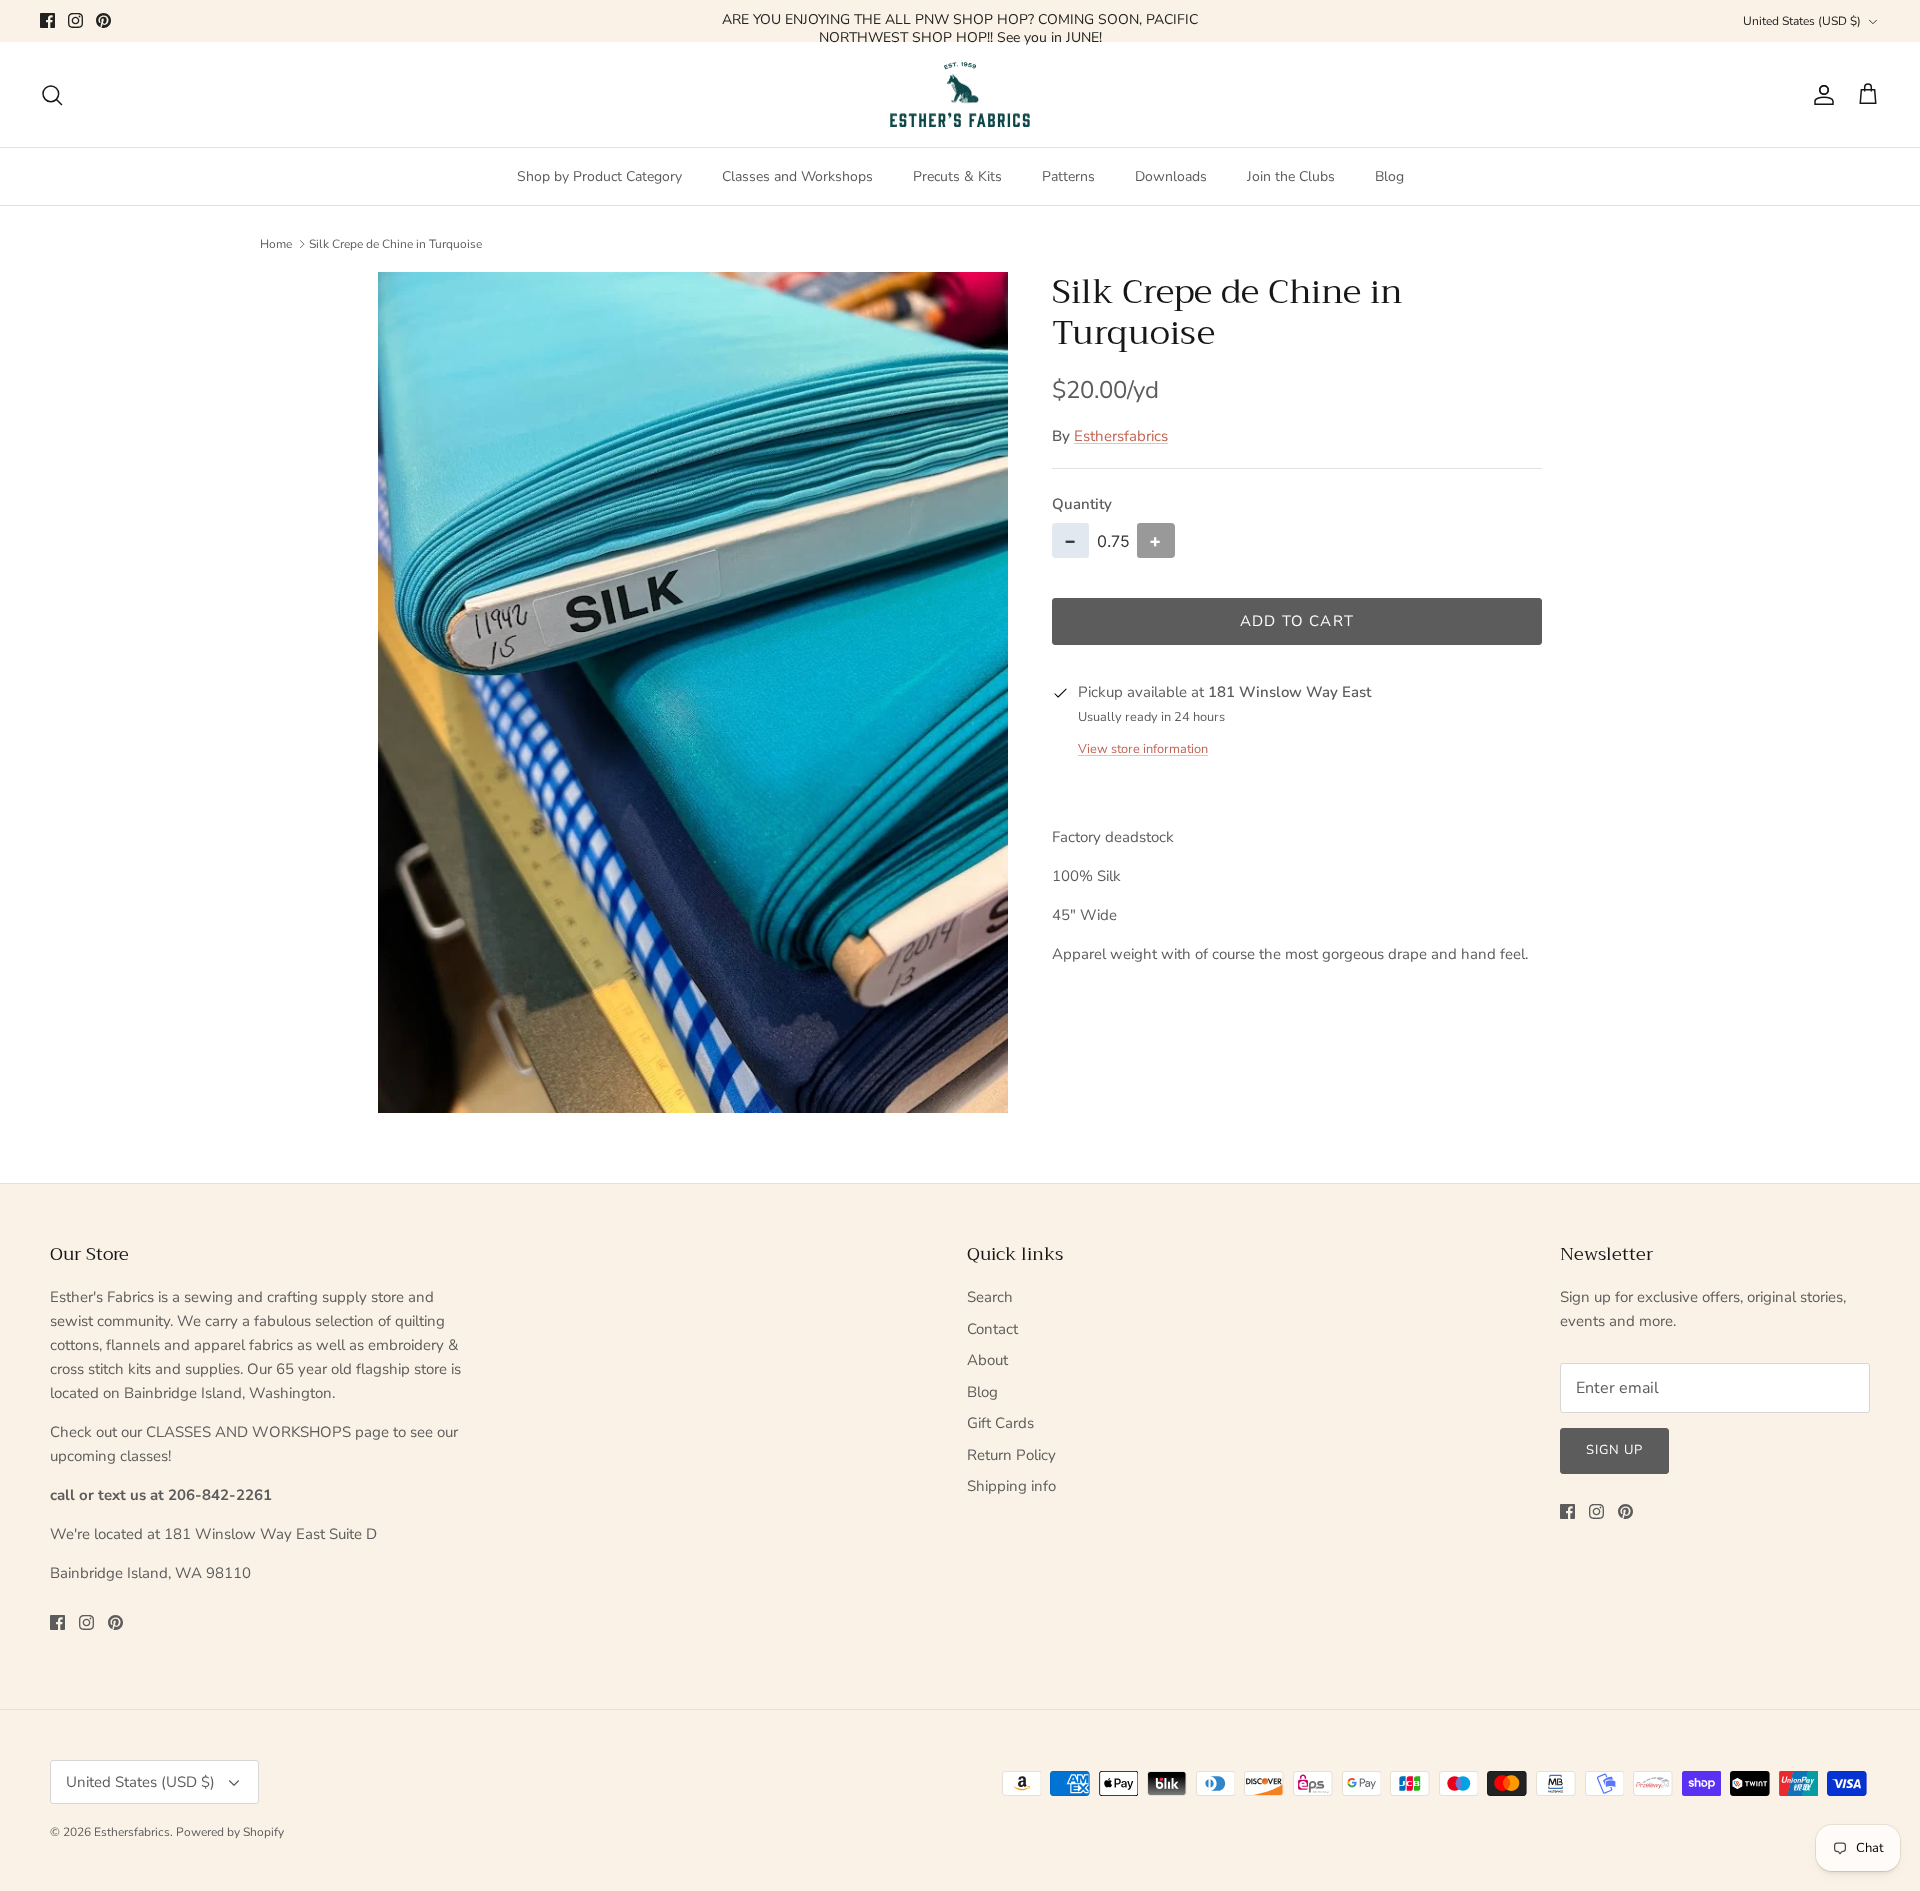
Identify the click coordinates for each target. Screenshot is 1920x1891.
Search (990, 1297)
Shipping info (1011, 1486)
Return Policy (1011, 1455)
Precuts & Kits (957, 176)
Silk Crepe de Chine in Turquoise (395, 244)
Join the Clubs (1291, 176)
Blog (1389, 176)
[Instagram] (75, 20)
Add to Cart (1297, 621)
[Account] (1820, 95)
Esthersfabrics (1121, 436)
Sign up (1614, 1450)
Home (276, 244)
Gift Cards (1000, 1423)
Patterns (1068, 176)
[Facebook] (47, 20)
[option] (693, 692)
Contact (992, 1329)
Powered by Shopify (230, 1832)
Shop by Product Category (599, 176)
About (987, 1360)
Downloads (1171, 176)
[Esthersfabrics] (960, 95)
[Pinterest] (103, 20)
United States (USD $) (1802, 21)
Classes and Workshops (797, 176)
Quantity (1082, 504)
